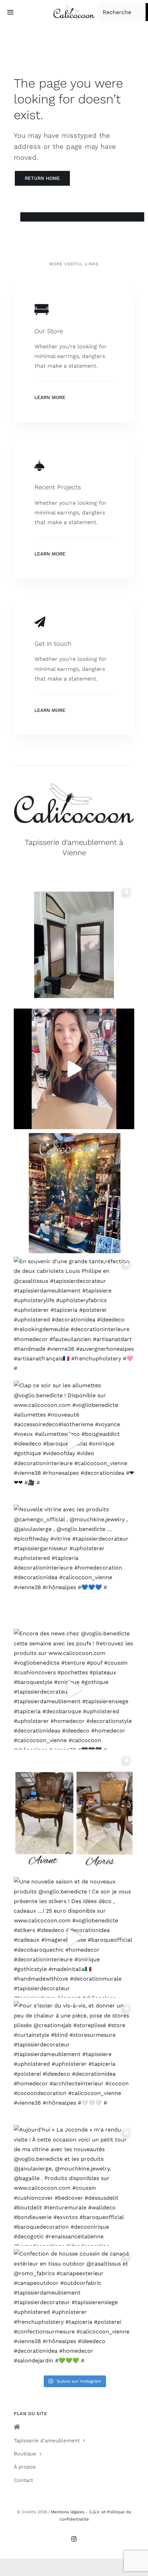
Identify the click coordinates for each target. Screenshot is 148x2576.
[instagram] (74, 2539)
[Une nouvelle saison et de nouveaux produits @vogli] (74, 1937)
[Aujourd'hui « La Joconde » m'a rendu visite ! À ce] (74, 2185)
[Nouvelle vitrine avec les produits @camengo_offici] (74, 1565)
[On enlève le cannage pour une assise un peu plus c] (74, 1813)
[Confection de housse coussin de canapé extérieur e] (74, 2309)
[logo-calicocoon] (74, 7)
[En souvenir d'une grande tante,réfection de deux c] (74, 1317)
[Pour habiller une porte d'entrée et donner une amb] (74, 945)
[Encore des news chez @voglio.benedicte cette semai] (74, 1689)
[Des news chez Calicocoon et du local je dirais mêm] (74, 1069)
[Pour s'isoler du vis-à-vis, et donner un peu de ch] (74, 2061)
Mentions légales (68, 2512)
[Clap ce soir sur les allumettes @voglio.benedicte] (74, 1441)
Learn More (50, 397)
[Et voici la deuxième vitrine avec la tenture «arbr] (74, 1193)
